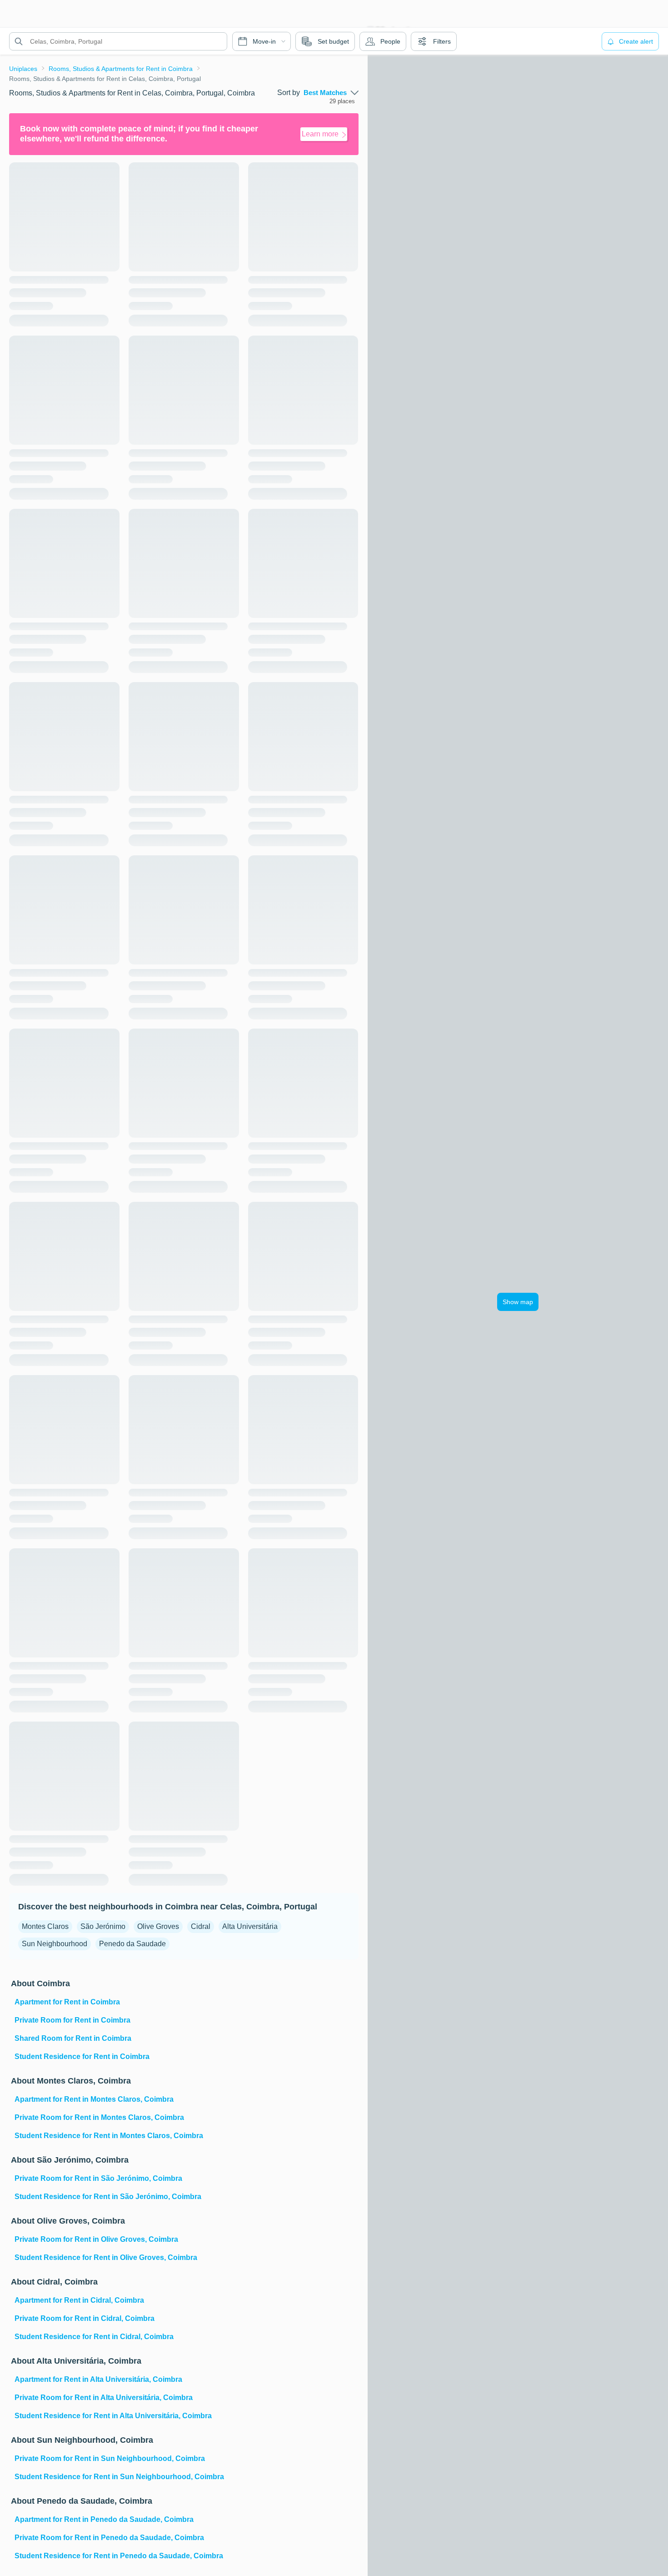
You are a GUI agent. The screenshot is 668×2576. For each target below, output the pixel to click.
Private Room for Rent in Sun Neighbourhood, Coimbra (110, 2458)
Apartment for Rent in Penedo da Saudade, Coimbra (104, 2519)
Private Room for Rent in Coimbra (72, 2020)
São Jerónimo (103, 1926)
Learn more (320, 134)
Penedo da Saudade (132, 1944)
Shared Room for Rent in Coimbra (73, 2038)
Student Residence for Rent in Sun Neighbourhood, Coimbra (119, 2477)
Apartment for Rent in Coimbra (67, 2002)
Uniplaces (23, 69)
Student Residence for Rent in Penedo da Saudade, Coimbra (119, 2556)
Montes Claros (45, 1926)
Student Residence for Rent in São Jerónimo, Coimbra (108, 2197)
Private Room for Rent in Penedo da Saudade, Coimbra (109, 2538)
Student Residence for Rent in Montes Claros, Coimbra (109, 2136)
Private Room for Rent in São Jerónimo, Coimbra (98, 2178)
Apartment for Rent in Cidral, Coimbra (79, 2300)
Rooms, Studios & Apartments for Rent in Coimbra (121, 69)
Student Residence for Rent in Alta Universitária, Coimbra (113, 2416)
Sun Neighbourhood (55, 1944)
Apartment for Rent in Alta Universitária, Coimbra (98, 2379)
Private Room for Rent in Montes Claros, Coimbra (99, 2117)
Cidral (201, 1926)
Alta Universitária (250, 1926)
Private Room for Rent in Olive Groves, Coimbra (96, 2239)
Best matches (325, 93)
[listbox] (331, 93)
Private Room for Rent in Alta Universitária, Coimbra (104, 2398)
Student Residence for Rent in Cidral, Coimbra (94, 2337)
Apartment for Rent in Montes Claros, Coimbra (94, 2099)
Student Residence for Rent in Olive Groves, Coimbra (106, 2257)
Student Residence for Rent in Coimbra (82, 2056)
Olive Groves (158, 1926)
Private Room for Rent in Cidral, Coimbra (85, 2318)
